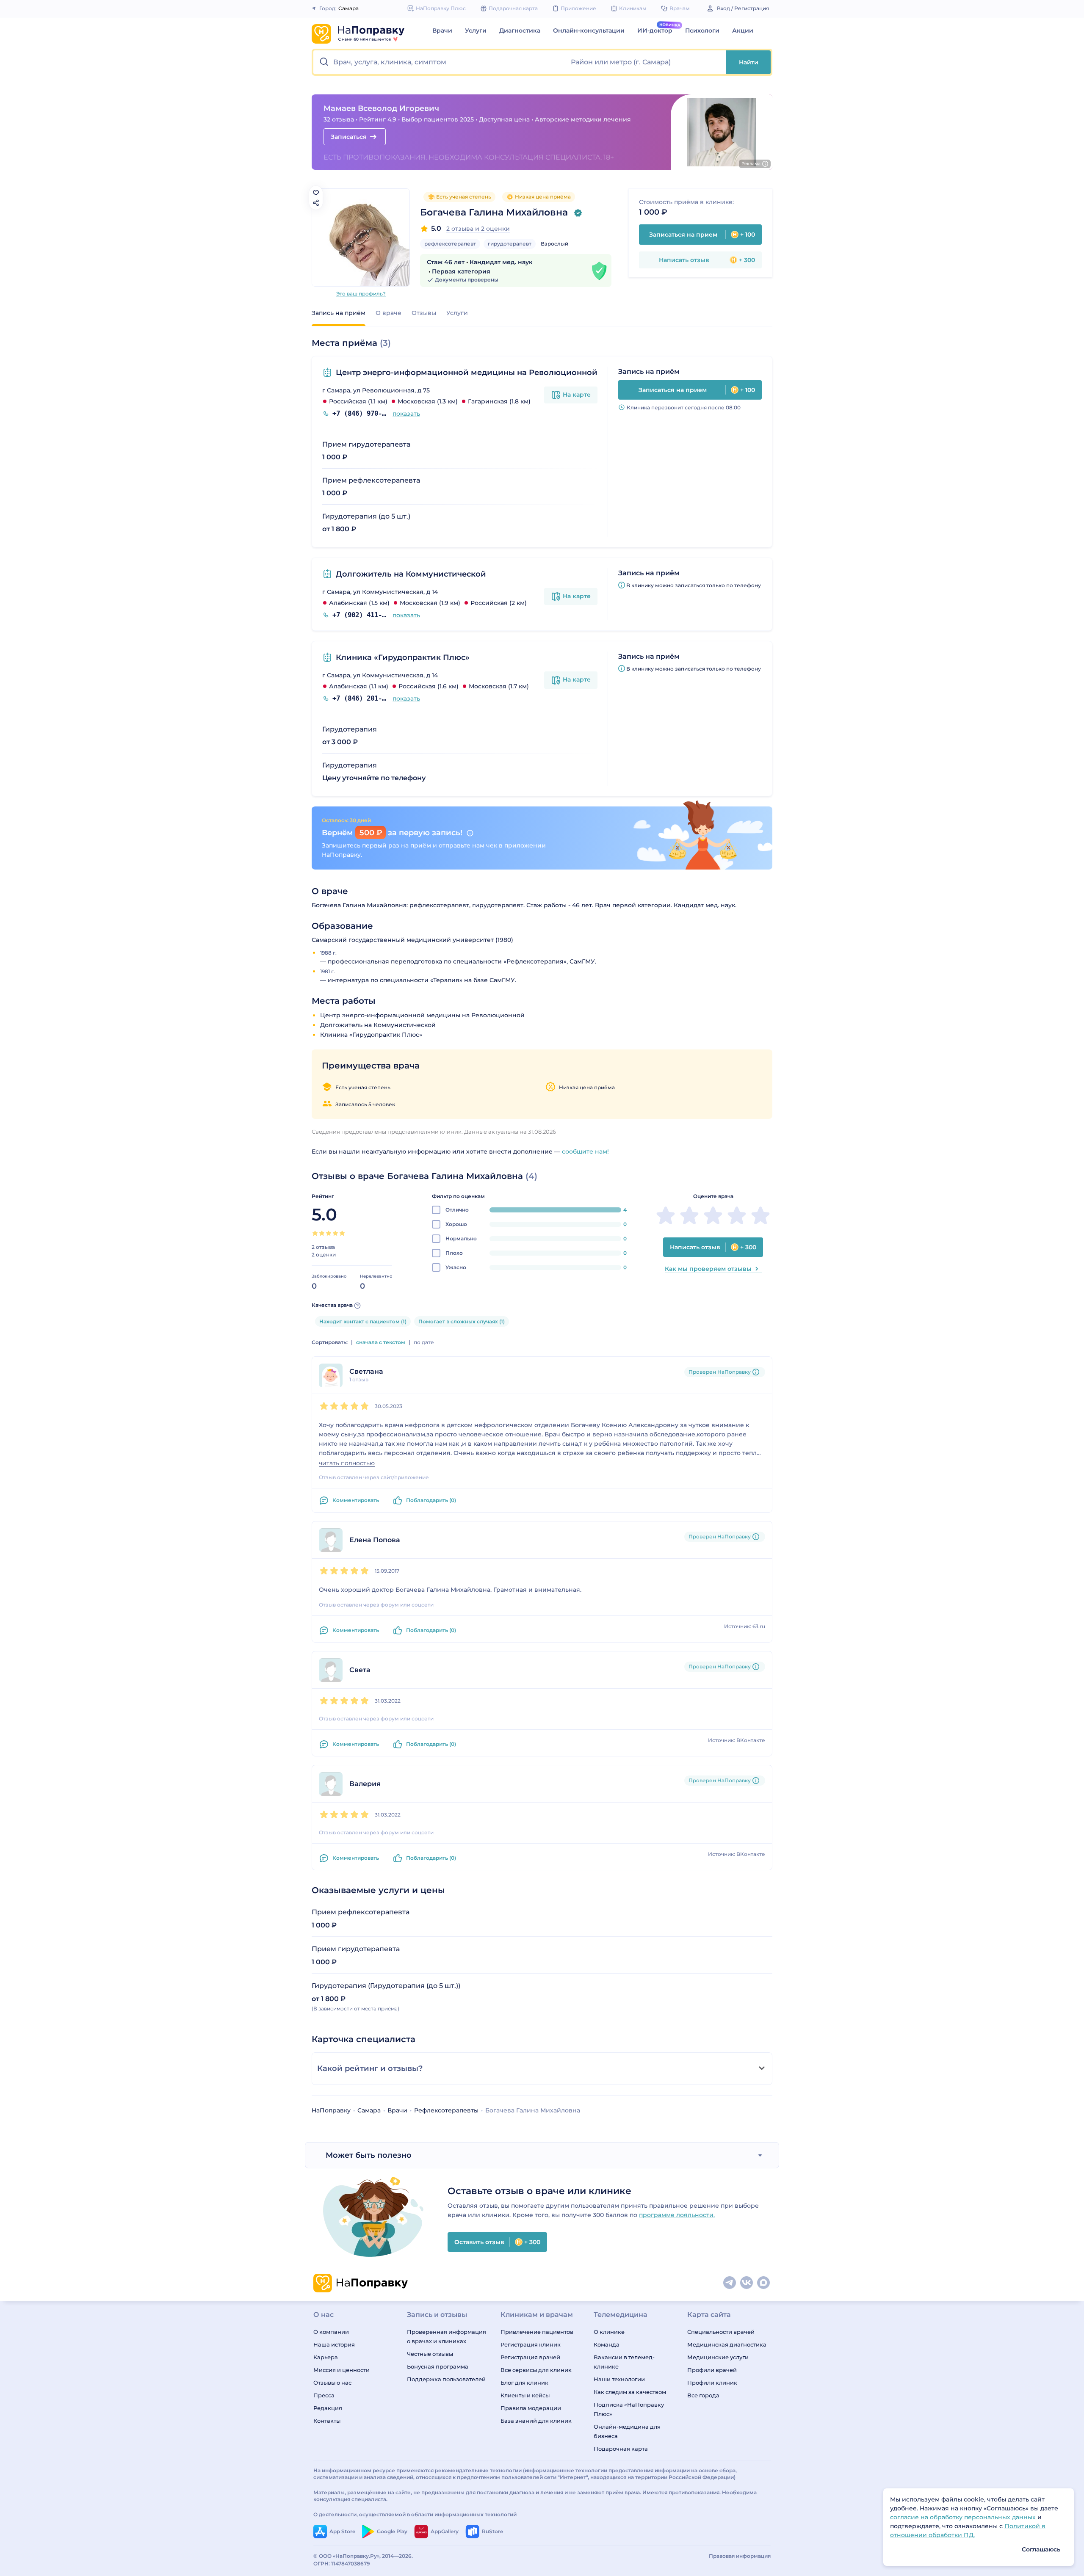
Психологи (702, 30)
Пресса (324, 2395)
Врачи (442, 30)
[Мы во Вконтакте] (747, 2283)
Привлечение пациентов (537, 2332)
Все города (703, 2395)
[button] (439, 62)
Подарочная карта (621, 2449)
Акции (743, 30)
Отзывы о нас (332, 2383)
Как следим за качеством (630, 2392)
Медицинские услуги (718, 2357)
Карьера (326, 2357)
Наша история (334, 2344)
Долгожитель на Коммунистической (411, 574)
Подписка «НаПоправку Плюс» (629, 2409)
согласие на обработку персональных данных (964, 2517)
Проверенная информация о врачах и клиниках (447, 2336)
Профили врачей (712, 2370)
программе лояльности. (677, 2215)
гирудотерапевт (510, 244)
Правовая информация (740, 2556)
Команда (607, 2344)
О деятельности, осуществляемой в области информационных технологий (415, 2514)
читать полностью (347, 1463)
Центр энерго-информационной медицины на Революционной (467, 373)
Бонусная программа (438, 2366)
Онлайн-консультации (589, 30)
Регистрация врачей (530, 2357)
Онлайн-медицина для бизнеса (627, 2431)
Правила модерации (531, 2408)
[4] (335, 1233)
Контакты (327, 2421)
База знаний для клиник (536, 2421)
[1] (315, 1233)
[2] (322, 1233)
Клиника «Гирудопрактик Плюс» (403, 657)
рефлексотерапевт (450, 244)
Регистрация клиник (531, 2344)
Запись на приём (339, 313)
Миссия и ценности (342, 2370)
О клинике (609, 2332)
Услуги (476, 30)
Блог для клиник (524, 2383)
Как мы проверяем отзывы (708, 1269)
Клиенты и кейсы (525, 2395)
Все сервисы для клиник (536, 2370)
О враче (389, 313)
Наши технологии (619, 2379)
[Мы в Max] (764, 2283)
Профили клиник (712, 2383)
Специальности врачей (721, 2332)
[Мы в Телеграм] (730, 2283)
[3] (329, 1233)
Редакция (328, 2408)
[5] (342, 1233)
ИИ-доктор (655, 30)
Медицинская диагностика (727, 2344)
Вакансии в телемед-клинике (624, 2362)
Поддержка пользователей (446, 2379)
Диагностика (520, 30)
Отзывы (424, 313)
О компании (331, 2332)
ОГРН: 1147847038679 (342, 2564)
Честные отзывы (430, 2354)
